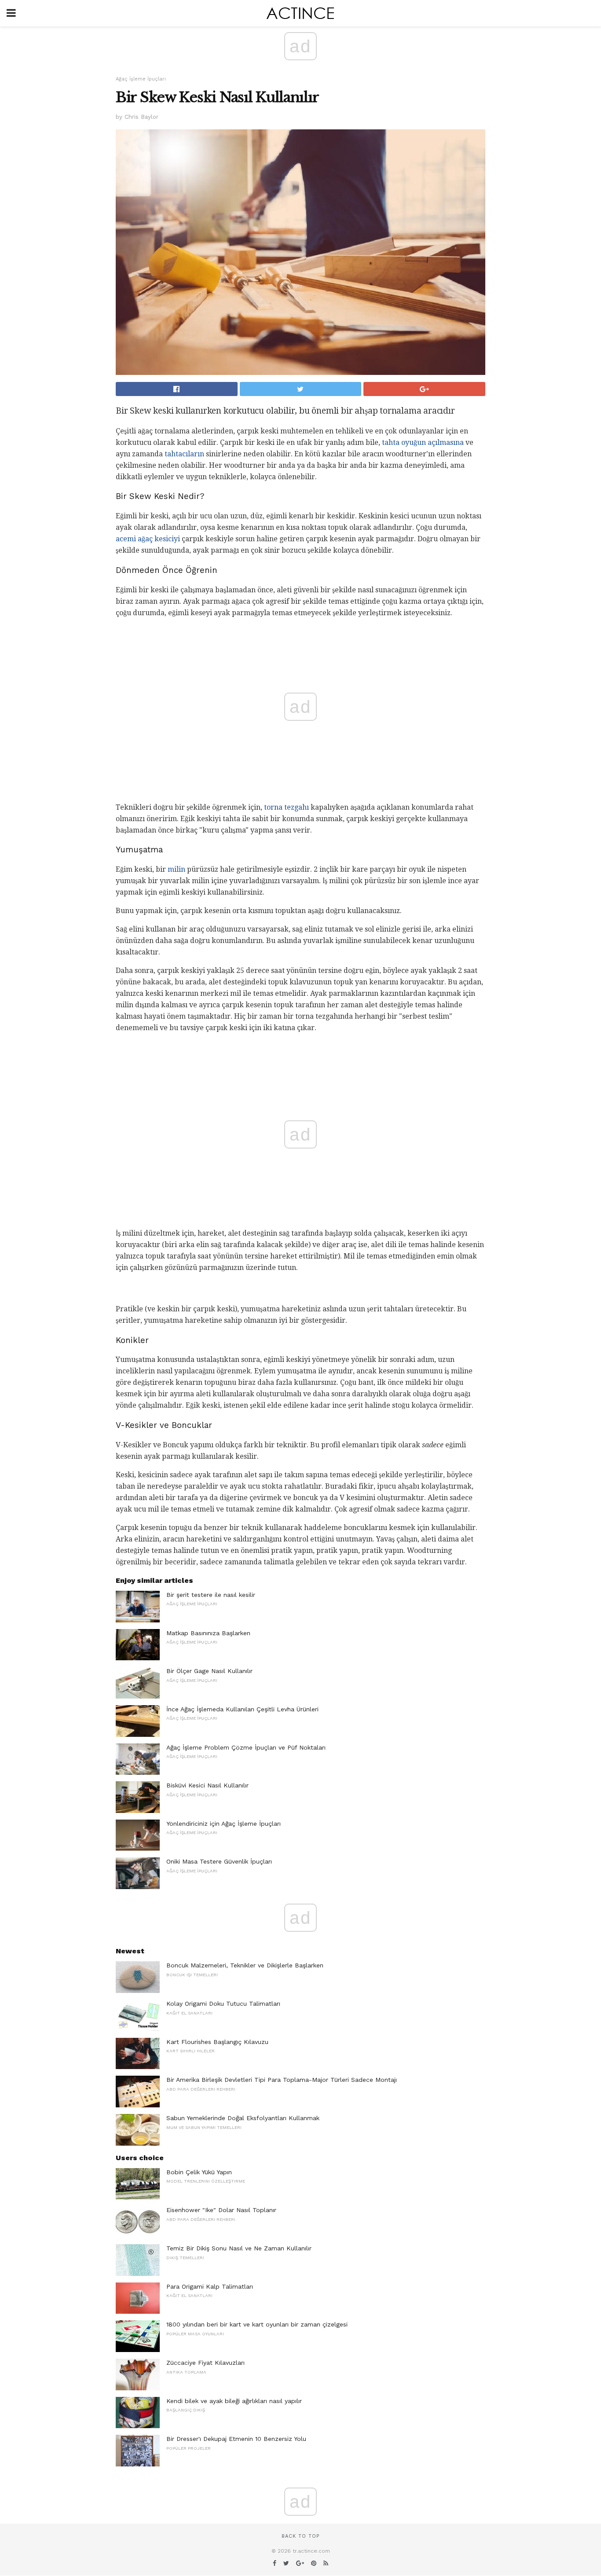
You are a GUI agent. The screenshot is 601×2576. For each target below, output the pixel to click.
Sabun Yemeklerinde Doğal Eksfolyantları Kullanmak (243, 2118)
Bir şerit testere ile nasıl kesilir (211, 1595)
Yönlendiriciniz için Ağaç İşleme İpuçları (224, 1824)
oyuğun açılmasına (432, 442)
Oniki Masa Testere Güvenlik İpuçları (219, 1861)
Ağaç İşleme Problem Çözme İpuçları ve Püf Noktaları (246, 1747)
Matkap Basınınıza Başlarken (208, 1633)
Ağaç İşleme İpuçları (141, 79)
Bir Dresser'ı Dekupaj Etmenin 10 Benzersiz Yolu (236, 2439)
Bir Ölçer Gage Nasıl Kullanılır (209, 1671)
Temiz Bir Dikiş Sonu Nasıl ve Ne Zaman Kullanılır (239, 2248)
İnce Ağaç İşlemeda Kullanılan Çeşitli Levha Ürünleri (242, 1709)
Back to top (300, 2536)
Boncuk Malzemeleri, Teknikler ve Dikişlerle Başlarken (245, 1965)
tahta (391, 442)
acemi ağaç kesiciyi (148, 539)
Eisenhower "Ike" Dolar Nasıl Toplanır (221, 2210)
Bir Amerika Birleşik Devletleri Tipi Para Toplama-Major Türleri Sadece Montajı (282, 2080)
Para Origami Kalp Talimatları (210, 2286)
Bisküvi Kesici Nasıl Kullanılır (207, 1785)
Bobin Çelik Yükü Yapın (199, 2172)
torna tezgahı (286, 807)
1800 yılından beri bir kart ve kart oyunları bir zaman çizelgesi (257, 2324)
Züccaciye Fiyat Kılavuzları (205, 2363)
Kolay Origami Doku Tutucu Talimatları (223, 2004)
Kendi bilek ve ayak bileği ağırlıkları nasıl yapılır (234, 2401)
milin (176, 869)
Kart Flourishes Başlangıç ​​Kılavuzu (217, 2042)
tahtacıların (184, 454)
